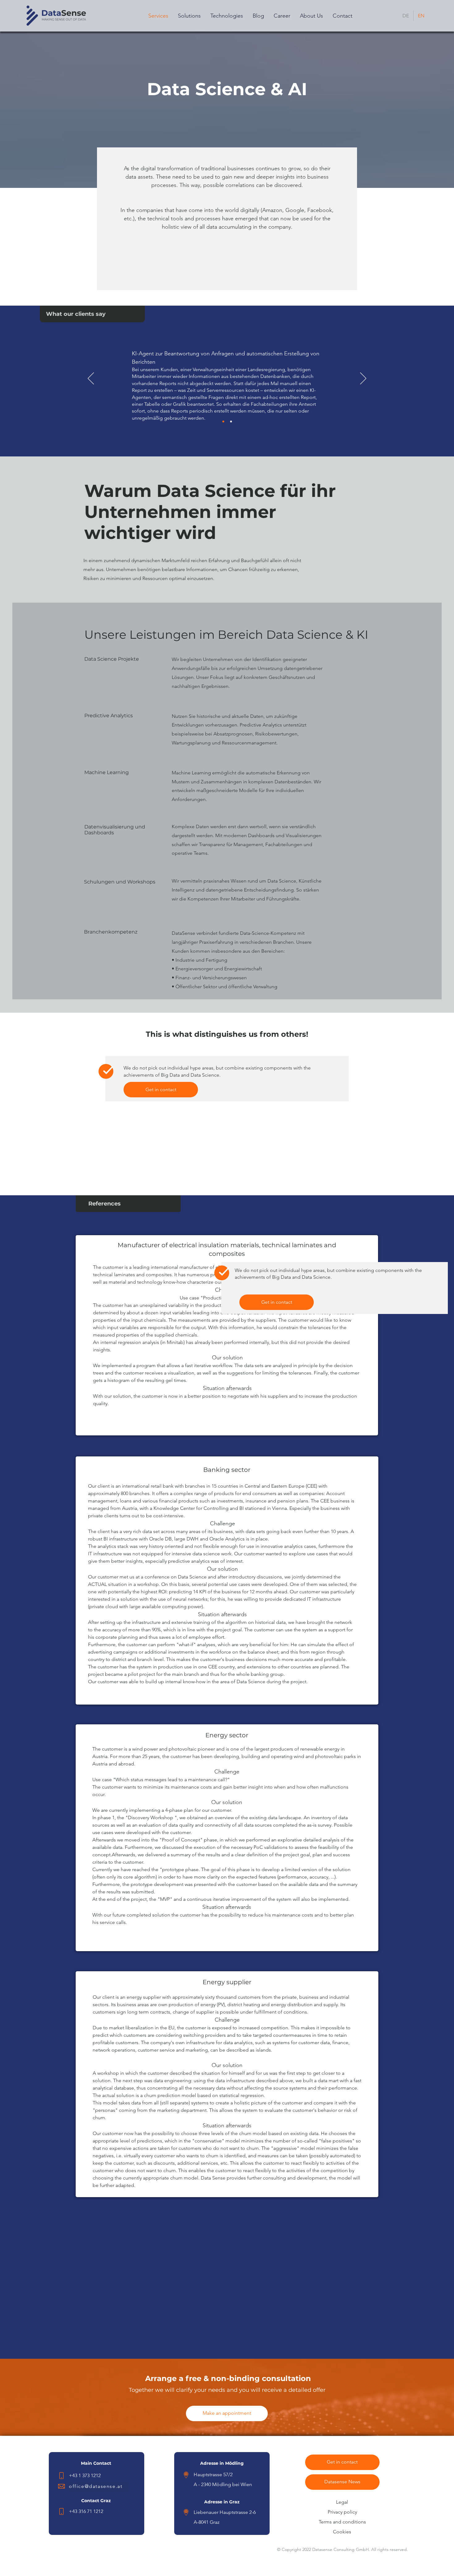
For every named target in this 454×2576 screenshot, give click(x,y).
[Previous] (91, 379)
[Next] (363, 379)
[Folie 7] (223, 422)
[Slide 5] (231, 422)
